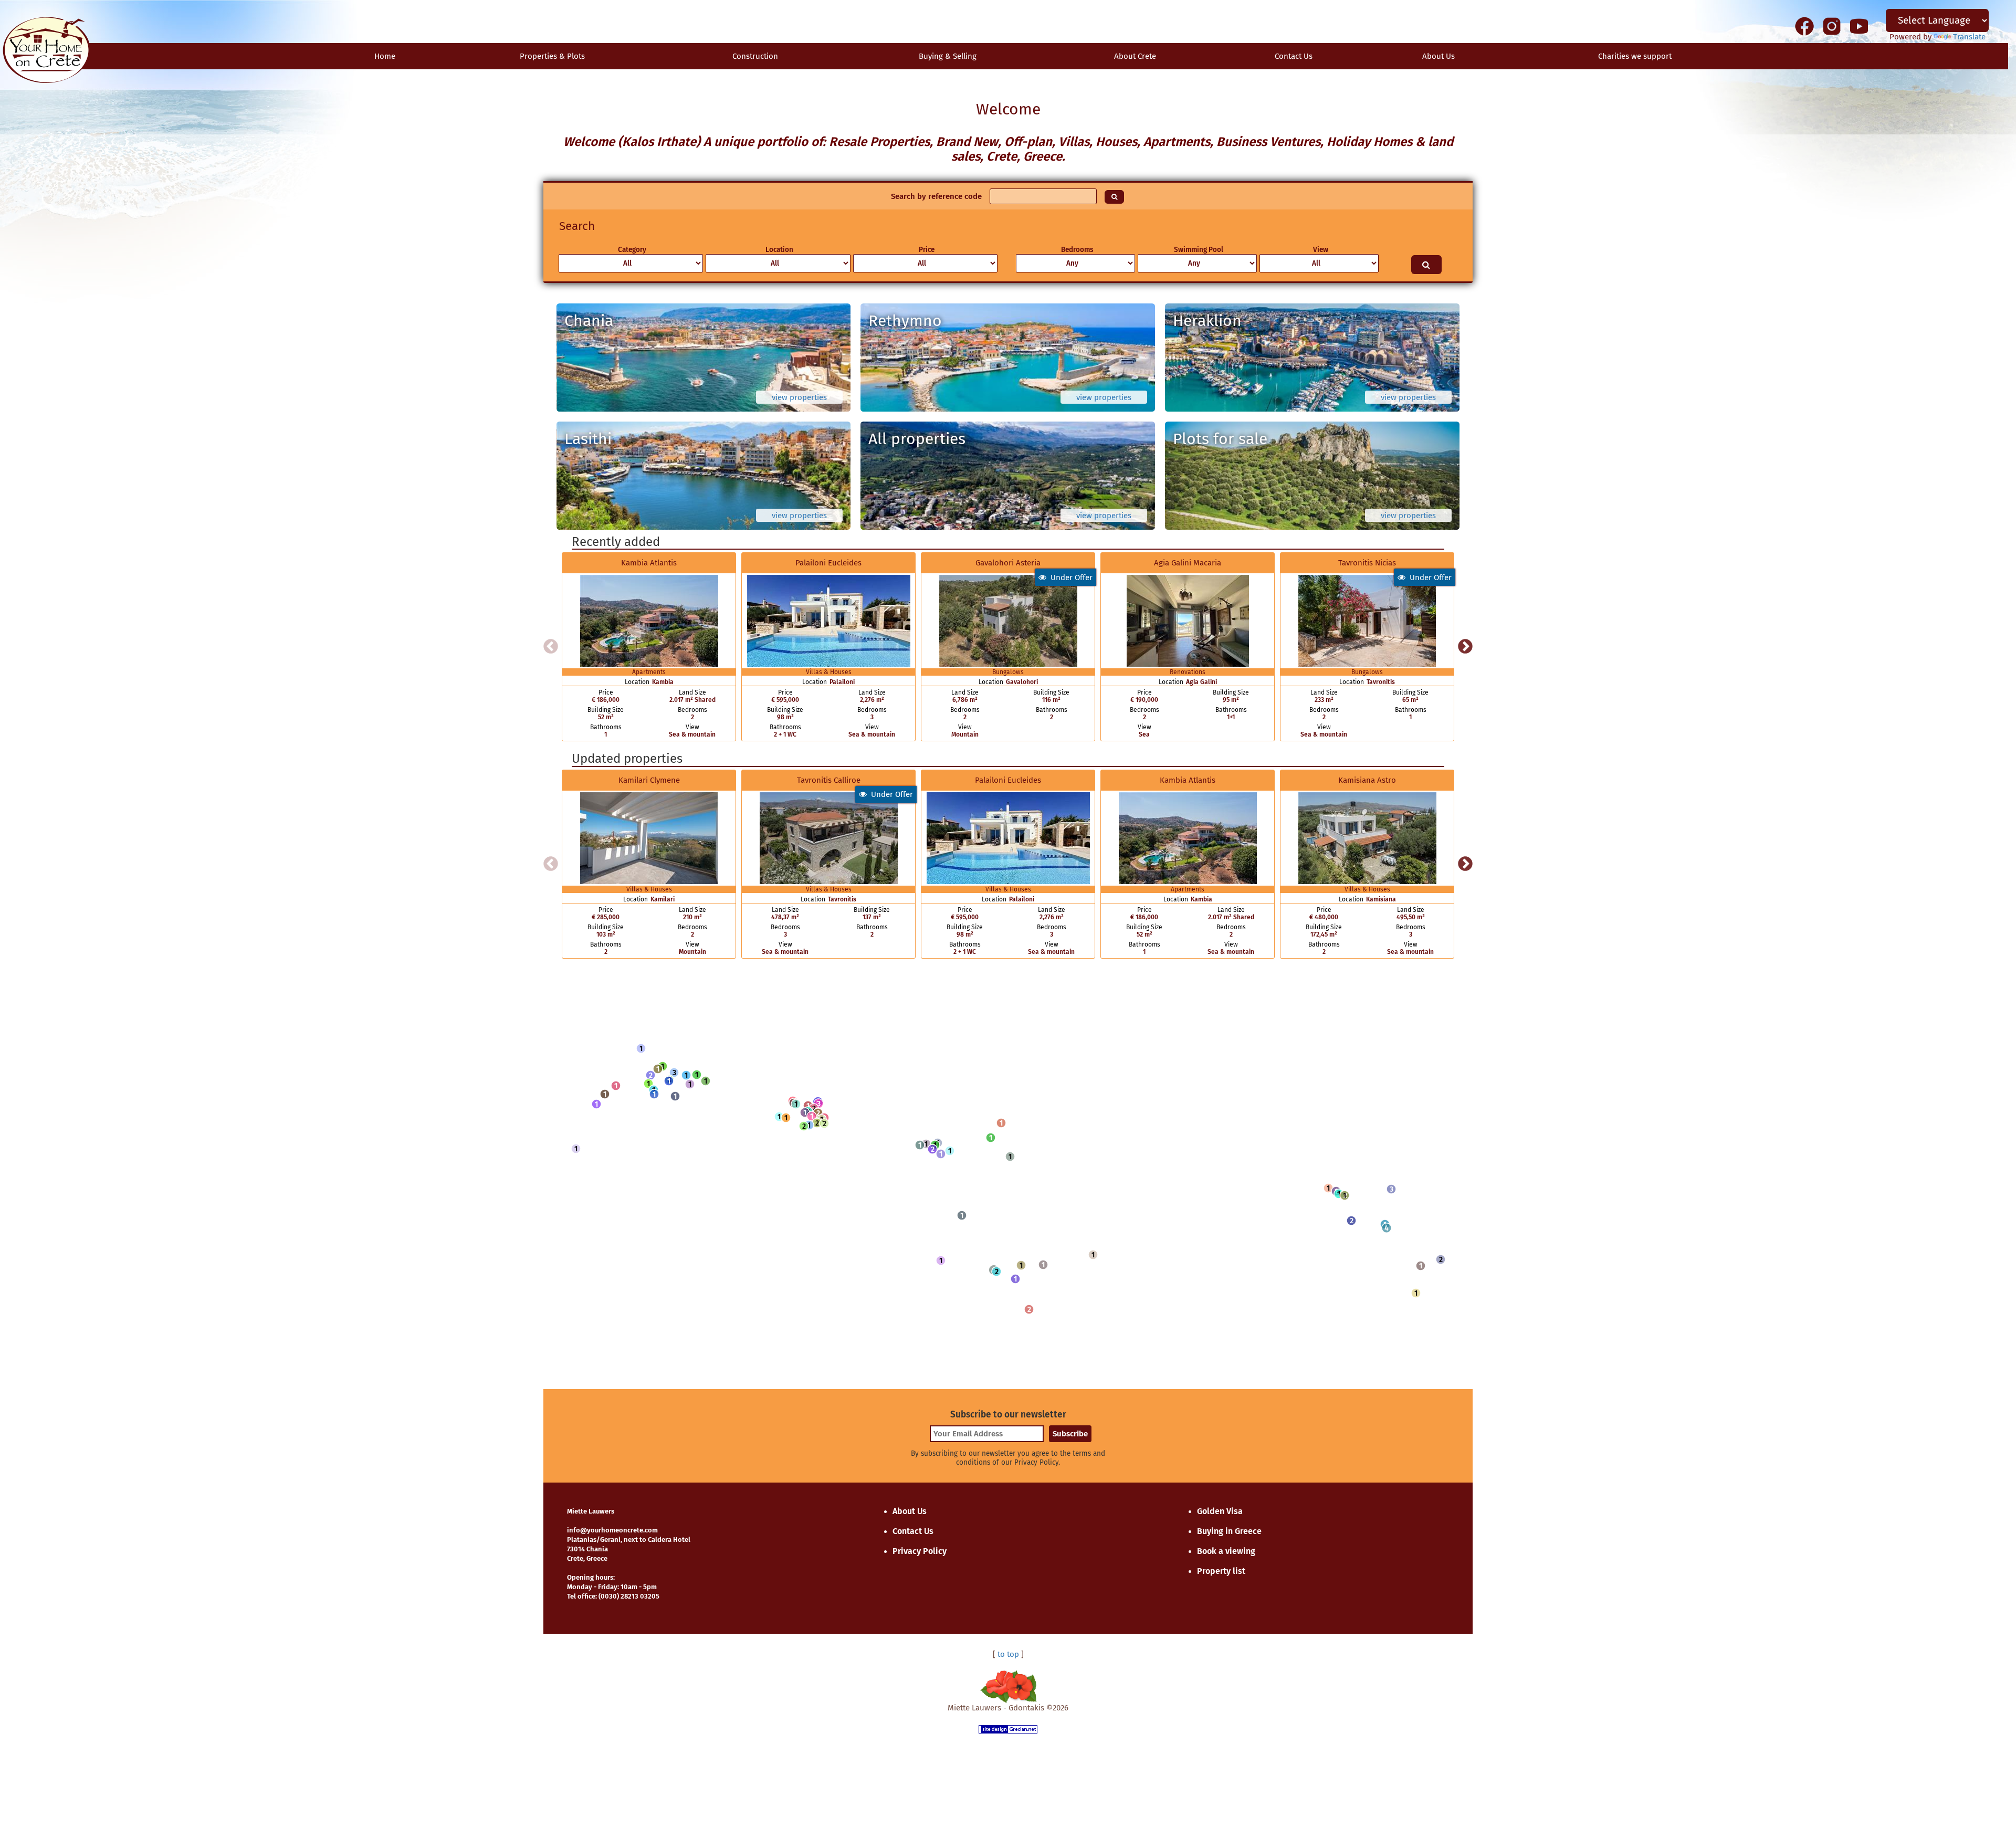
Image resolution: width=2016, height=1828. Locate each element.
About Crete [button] (1135, 56)
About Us (1438, 56)
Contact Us (913, 1531)
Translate (1969, 37)
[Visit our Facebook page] (1804, 26)
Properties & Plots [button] (552, 56)
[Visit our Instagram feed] (1832, 26)
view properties (799, 397)
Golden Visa (1220, 1511)
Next (1465, 647)
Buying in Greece (1229, 1531)
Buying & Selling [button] (948, 56)
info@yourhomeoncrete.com (612, 1530)
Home (385, 56)
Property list (1221, 1571)
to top (1008, 1654)
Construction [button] (755, 56)
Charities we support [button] (1635, 56)
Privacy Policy (920, 1551)
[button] (641, 1048)
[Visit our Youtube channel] (1859, 26)
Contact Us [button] (1294, 56)
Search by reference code (936, 196)
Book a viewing (1226, 1551)
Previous (551, 647)
